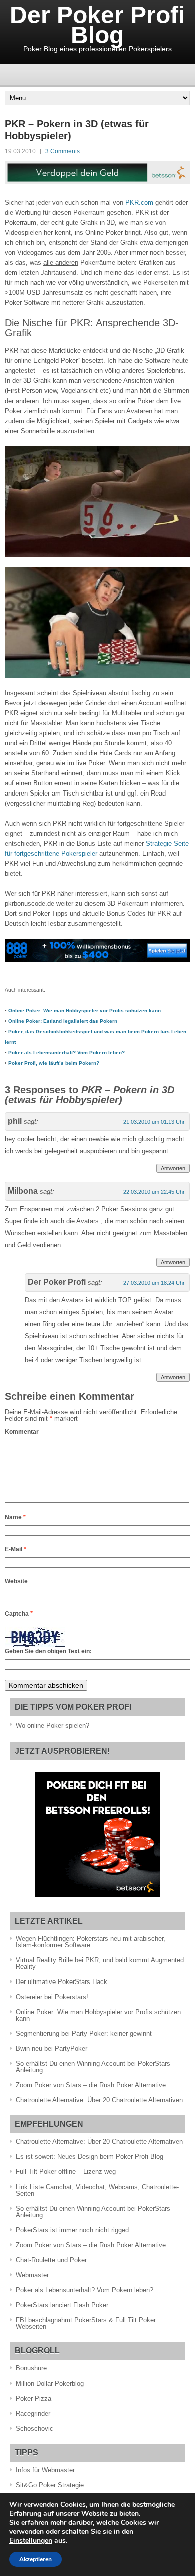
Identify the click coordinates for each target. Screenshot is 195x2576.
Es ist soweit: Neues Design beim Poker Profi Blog (90, 2157)
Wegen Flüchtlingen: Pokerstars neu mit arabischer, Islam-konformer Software (91, 1942)
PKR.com (139, 202)
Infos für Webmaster (45, 2470)
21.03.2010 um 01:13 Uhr (154, 1122)
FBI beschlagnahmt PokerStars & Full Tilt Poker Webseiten (86, 2323)
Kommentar (22, 1432)
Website (16, 1581)
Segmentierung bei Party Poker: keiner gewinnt (84, 2033)
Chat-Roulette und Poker (51, 2260)
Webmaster (32, 2275)
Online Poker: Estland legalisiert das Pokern (63, 1021)
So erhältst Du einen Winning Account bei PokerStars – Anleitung (96, 2067)
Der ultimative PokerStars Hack (62, 1982)
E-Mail (16, 1549)
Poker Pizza (34, 2398)
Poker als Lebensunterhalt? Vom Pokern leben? (67, 1052)
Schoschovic (35, 2428)
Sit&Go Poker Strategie (50, 2485)
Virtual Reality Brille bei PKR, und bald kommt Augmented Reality (100, 1963)
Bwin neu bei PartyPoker (52, 2048)
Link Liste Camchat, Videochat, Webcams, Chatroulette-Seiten (97, 2190)
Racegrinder (33, 2413)
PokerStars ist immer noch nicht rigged (72, 2230)
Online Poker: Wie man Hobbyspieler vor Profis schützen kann (85, 1010)
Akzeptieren (36, 2559)
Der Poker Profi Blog (97, 25)
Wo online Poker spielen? (53, 1726)
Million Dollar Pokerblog (50, 2383)
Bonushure (31, 2368)
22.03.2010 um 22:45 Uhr (154, 1192)
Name (15, 1517)
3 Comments (63, 151)
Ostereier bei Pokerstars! (52, 1997)
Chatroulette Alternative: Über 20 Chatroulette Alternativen (99, 2100)
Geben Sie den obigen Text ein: (48, 1651)
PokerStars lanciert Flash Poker (62, 2305)
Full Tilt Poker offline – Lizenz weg (66, 2172)
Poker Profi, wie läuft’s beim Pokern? (54, 1063)
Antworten (173, 1168)
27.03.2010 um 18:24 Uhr (154, 1283)
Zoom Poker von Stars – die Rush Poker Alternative (91, 2085)
